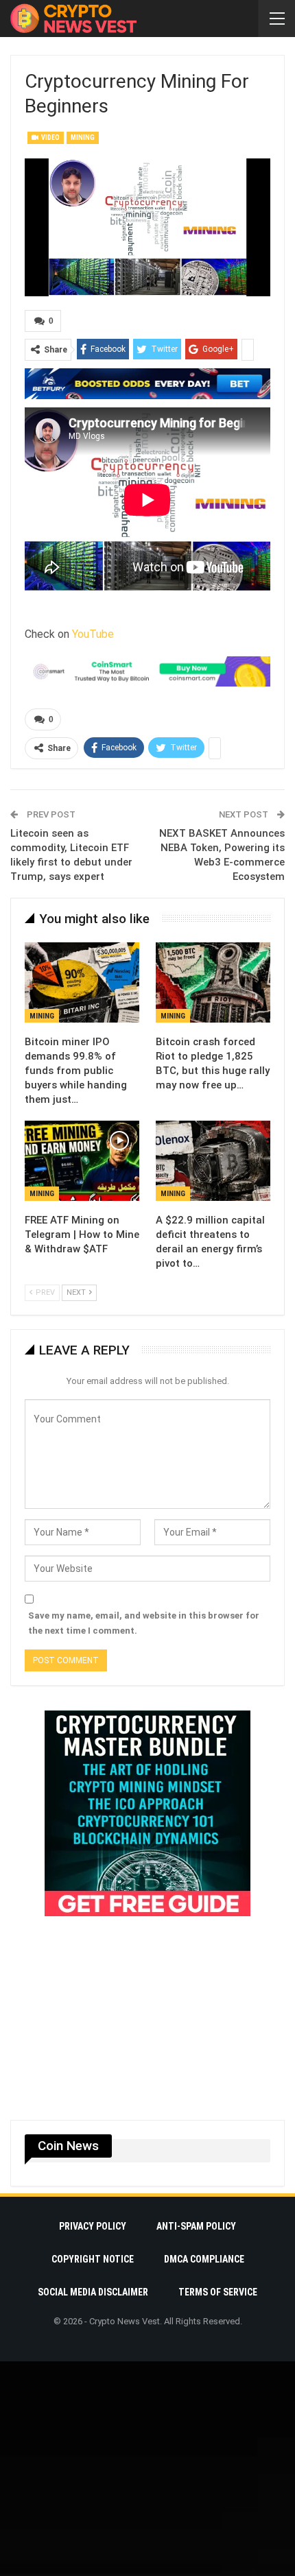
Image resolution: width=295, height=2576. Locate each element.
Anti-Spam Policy (196, 2226)
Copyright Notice (93, 2259)
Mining (83, 138)
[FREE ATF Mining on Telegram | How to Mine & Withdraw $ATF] (82, 1161)
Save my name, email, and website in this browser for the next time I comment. (144, 1623)
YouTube (93, 634)
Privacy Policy (93, 2226)
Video (50, 138)
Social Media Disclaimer (93, 2292)
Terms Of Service (218, 2292)
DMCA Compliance (204, 2259)
